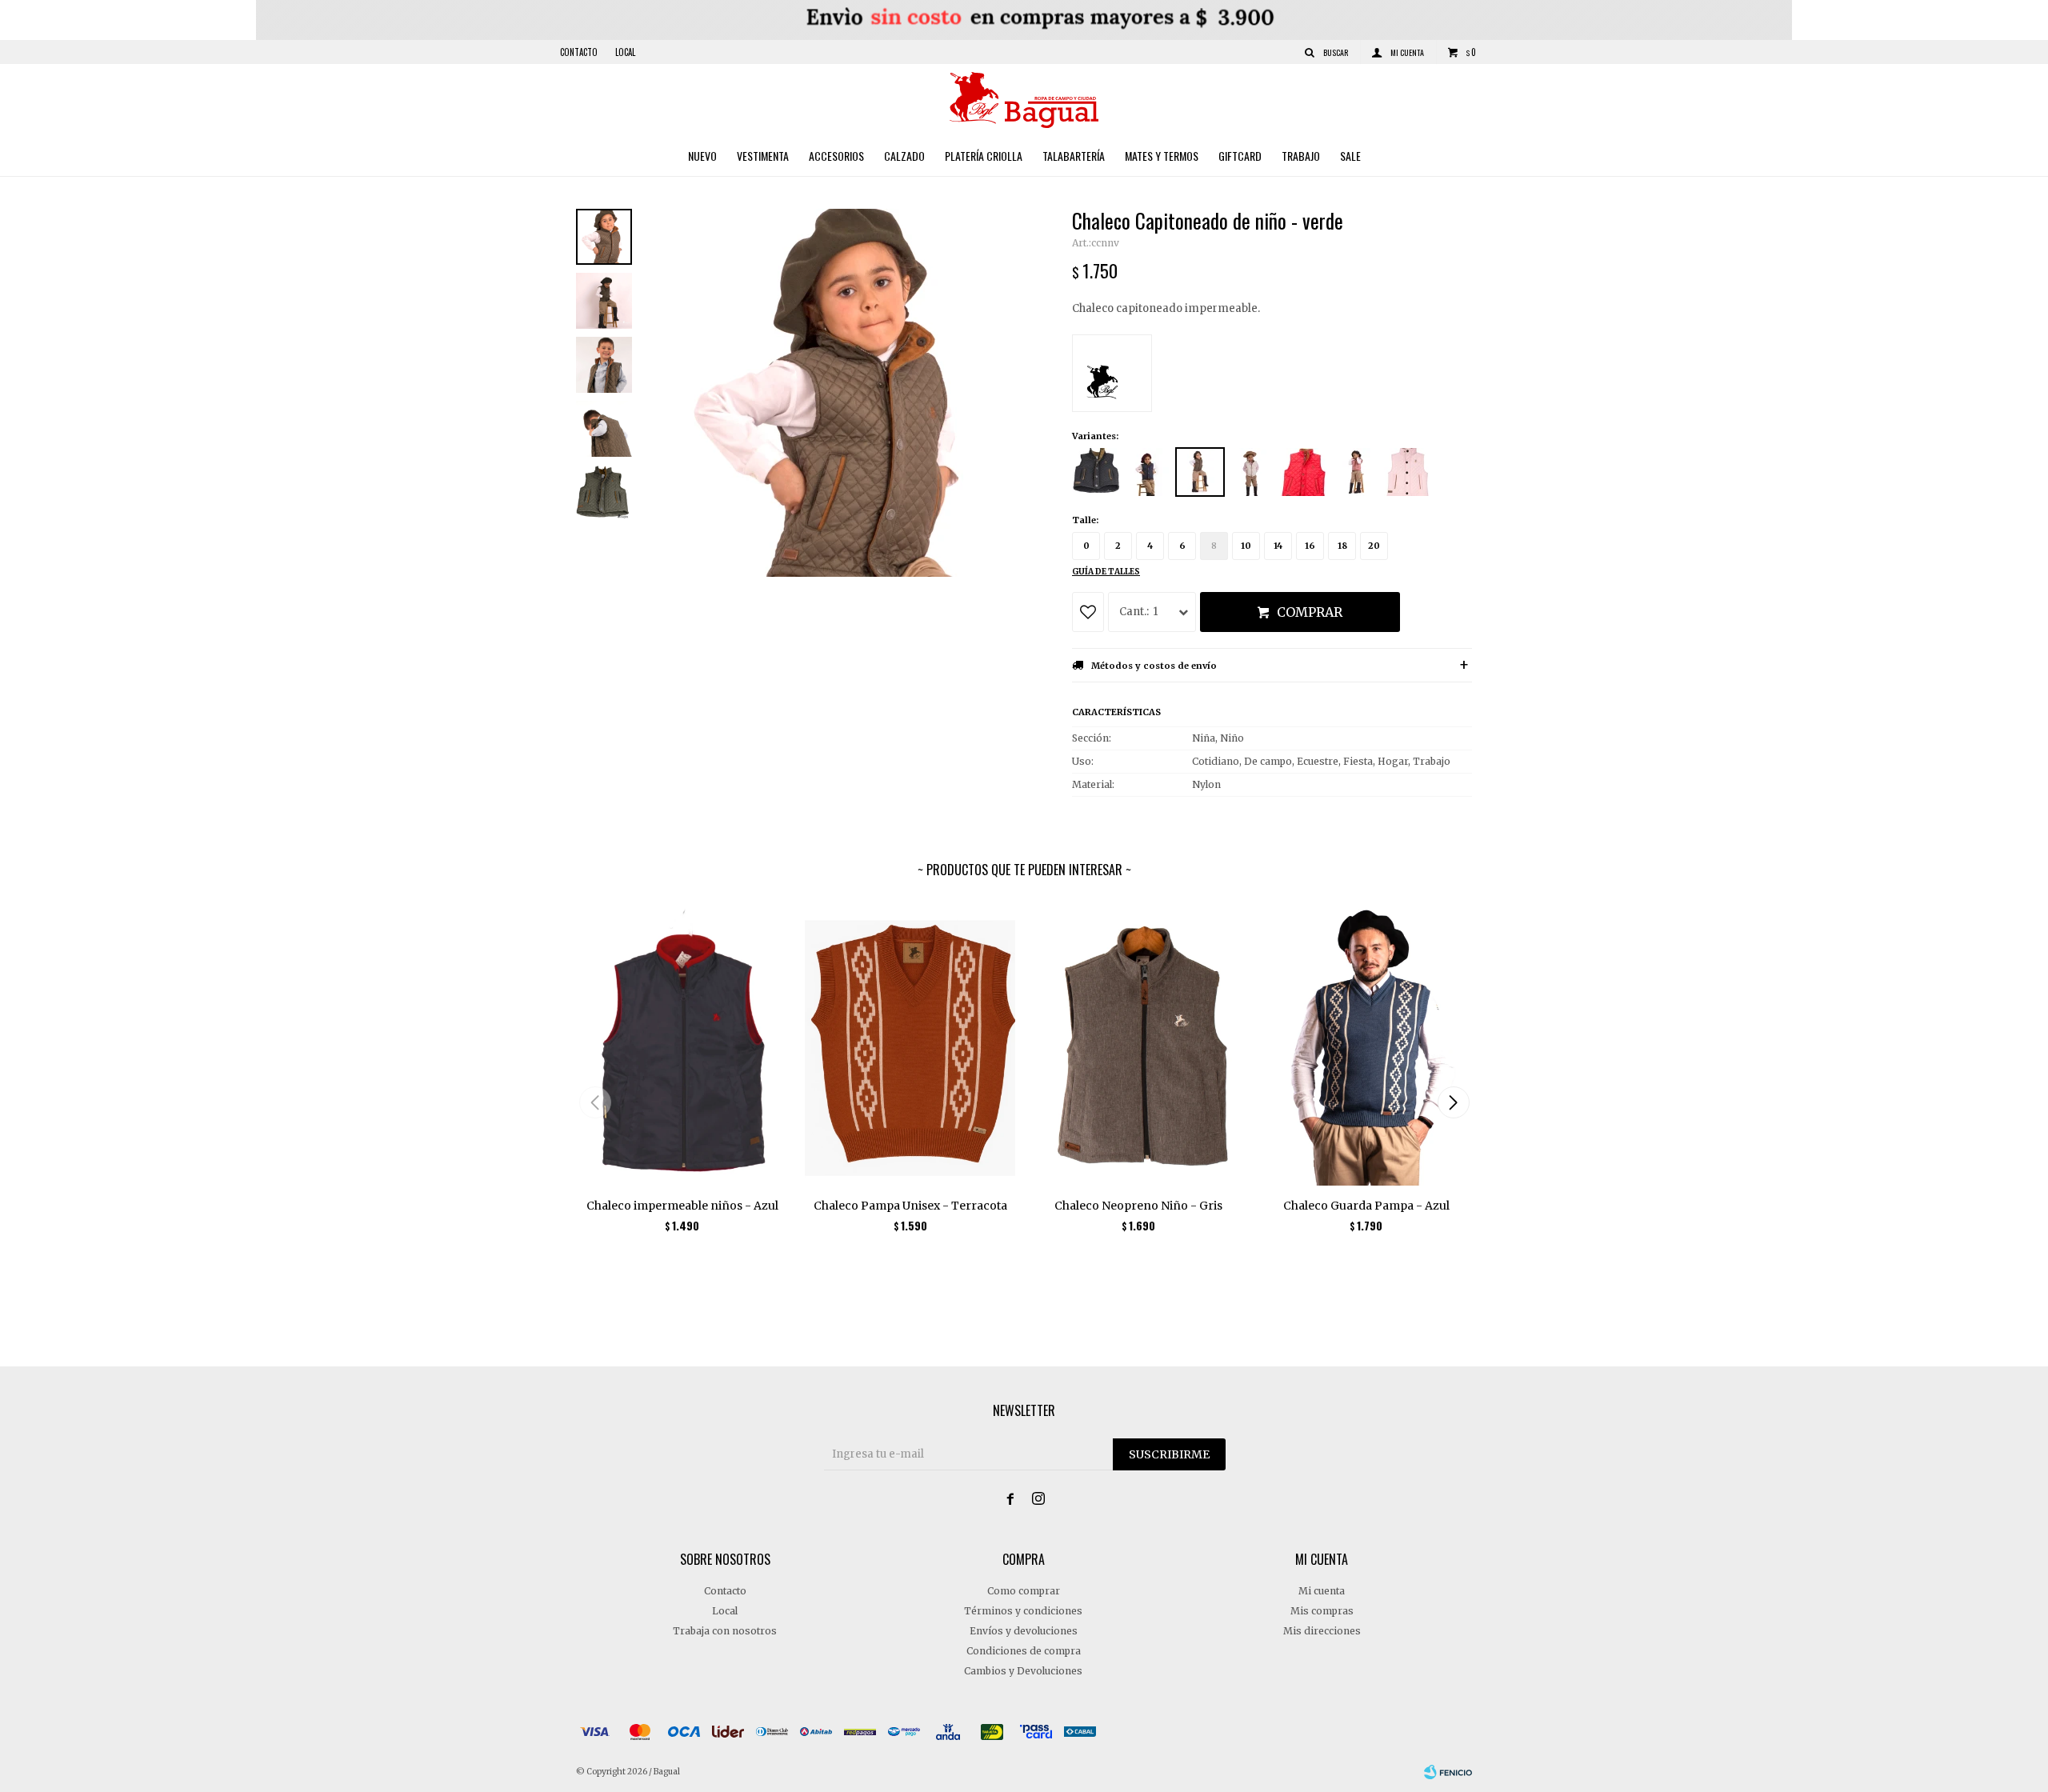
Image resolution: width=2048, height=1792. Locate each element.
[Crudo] (1252, 472)
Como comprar (1024, 1591)
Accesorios (836, 156)
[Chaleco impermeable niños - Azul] (682, 1044)
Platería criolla (984, 156)
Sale (1350, 156)
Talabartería (1074, 156)
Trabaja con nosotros (725, 1631)
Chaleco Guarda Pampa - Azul (1366, 1206)
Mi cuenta (1322, 1591)
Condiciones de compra (1024, 1651)
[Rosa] (1356, 472)
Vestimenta (763, 156)
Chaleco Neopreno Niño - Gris (1138, 1206)
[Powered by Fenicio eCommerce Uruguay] (1448, 1772)
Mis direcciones (1322, 1631)
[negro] (1096, 472)
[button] (1453, 1102)
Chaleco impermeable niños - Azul (682, 1206)
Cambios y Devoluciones (1023, 1671)
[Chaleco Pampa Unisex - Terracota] (910, 1044)
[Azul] (1148, 472)
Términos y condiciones (1023, 1611)
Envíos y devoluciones (1024, 1631)
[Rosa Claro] (1408, 472)
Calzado (904, 156)
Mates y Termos (1162, 156)
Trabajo (1301, 156)
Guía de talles (1106, 572)
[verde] (1200, 472)
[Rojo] (1304, 472)
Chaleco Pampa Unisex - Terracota (910, 1206)
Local (625, 52)
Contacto (579, 52)
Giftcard (1240, 156)
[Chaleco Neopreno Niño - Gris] (1138, 1044)
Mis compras (1322, 1611)
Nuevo (702, 156)
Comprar (1310, 612)
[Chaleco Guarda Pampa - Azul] (1366, 1044)
